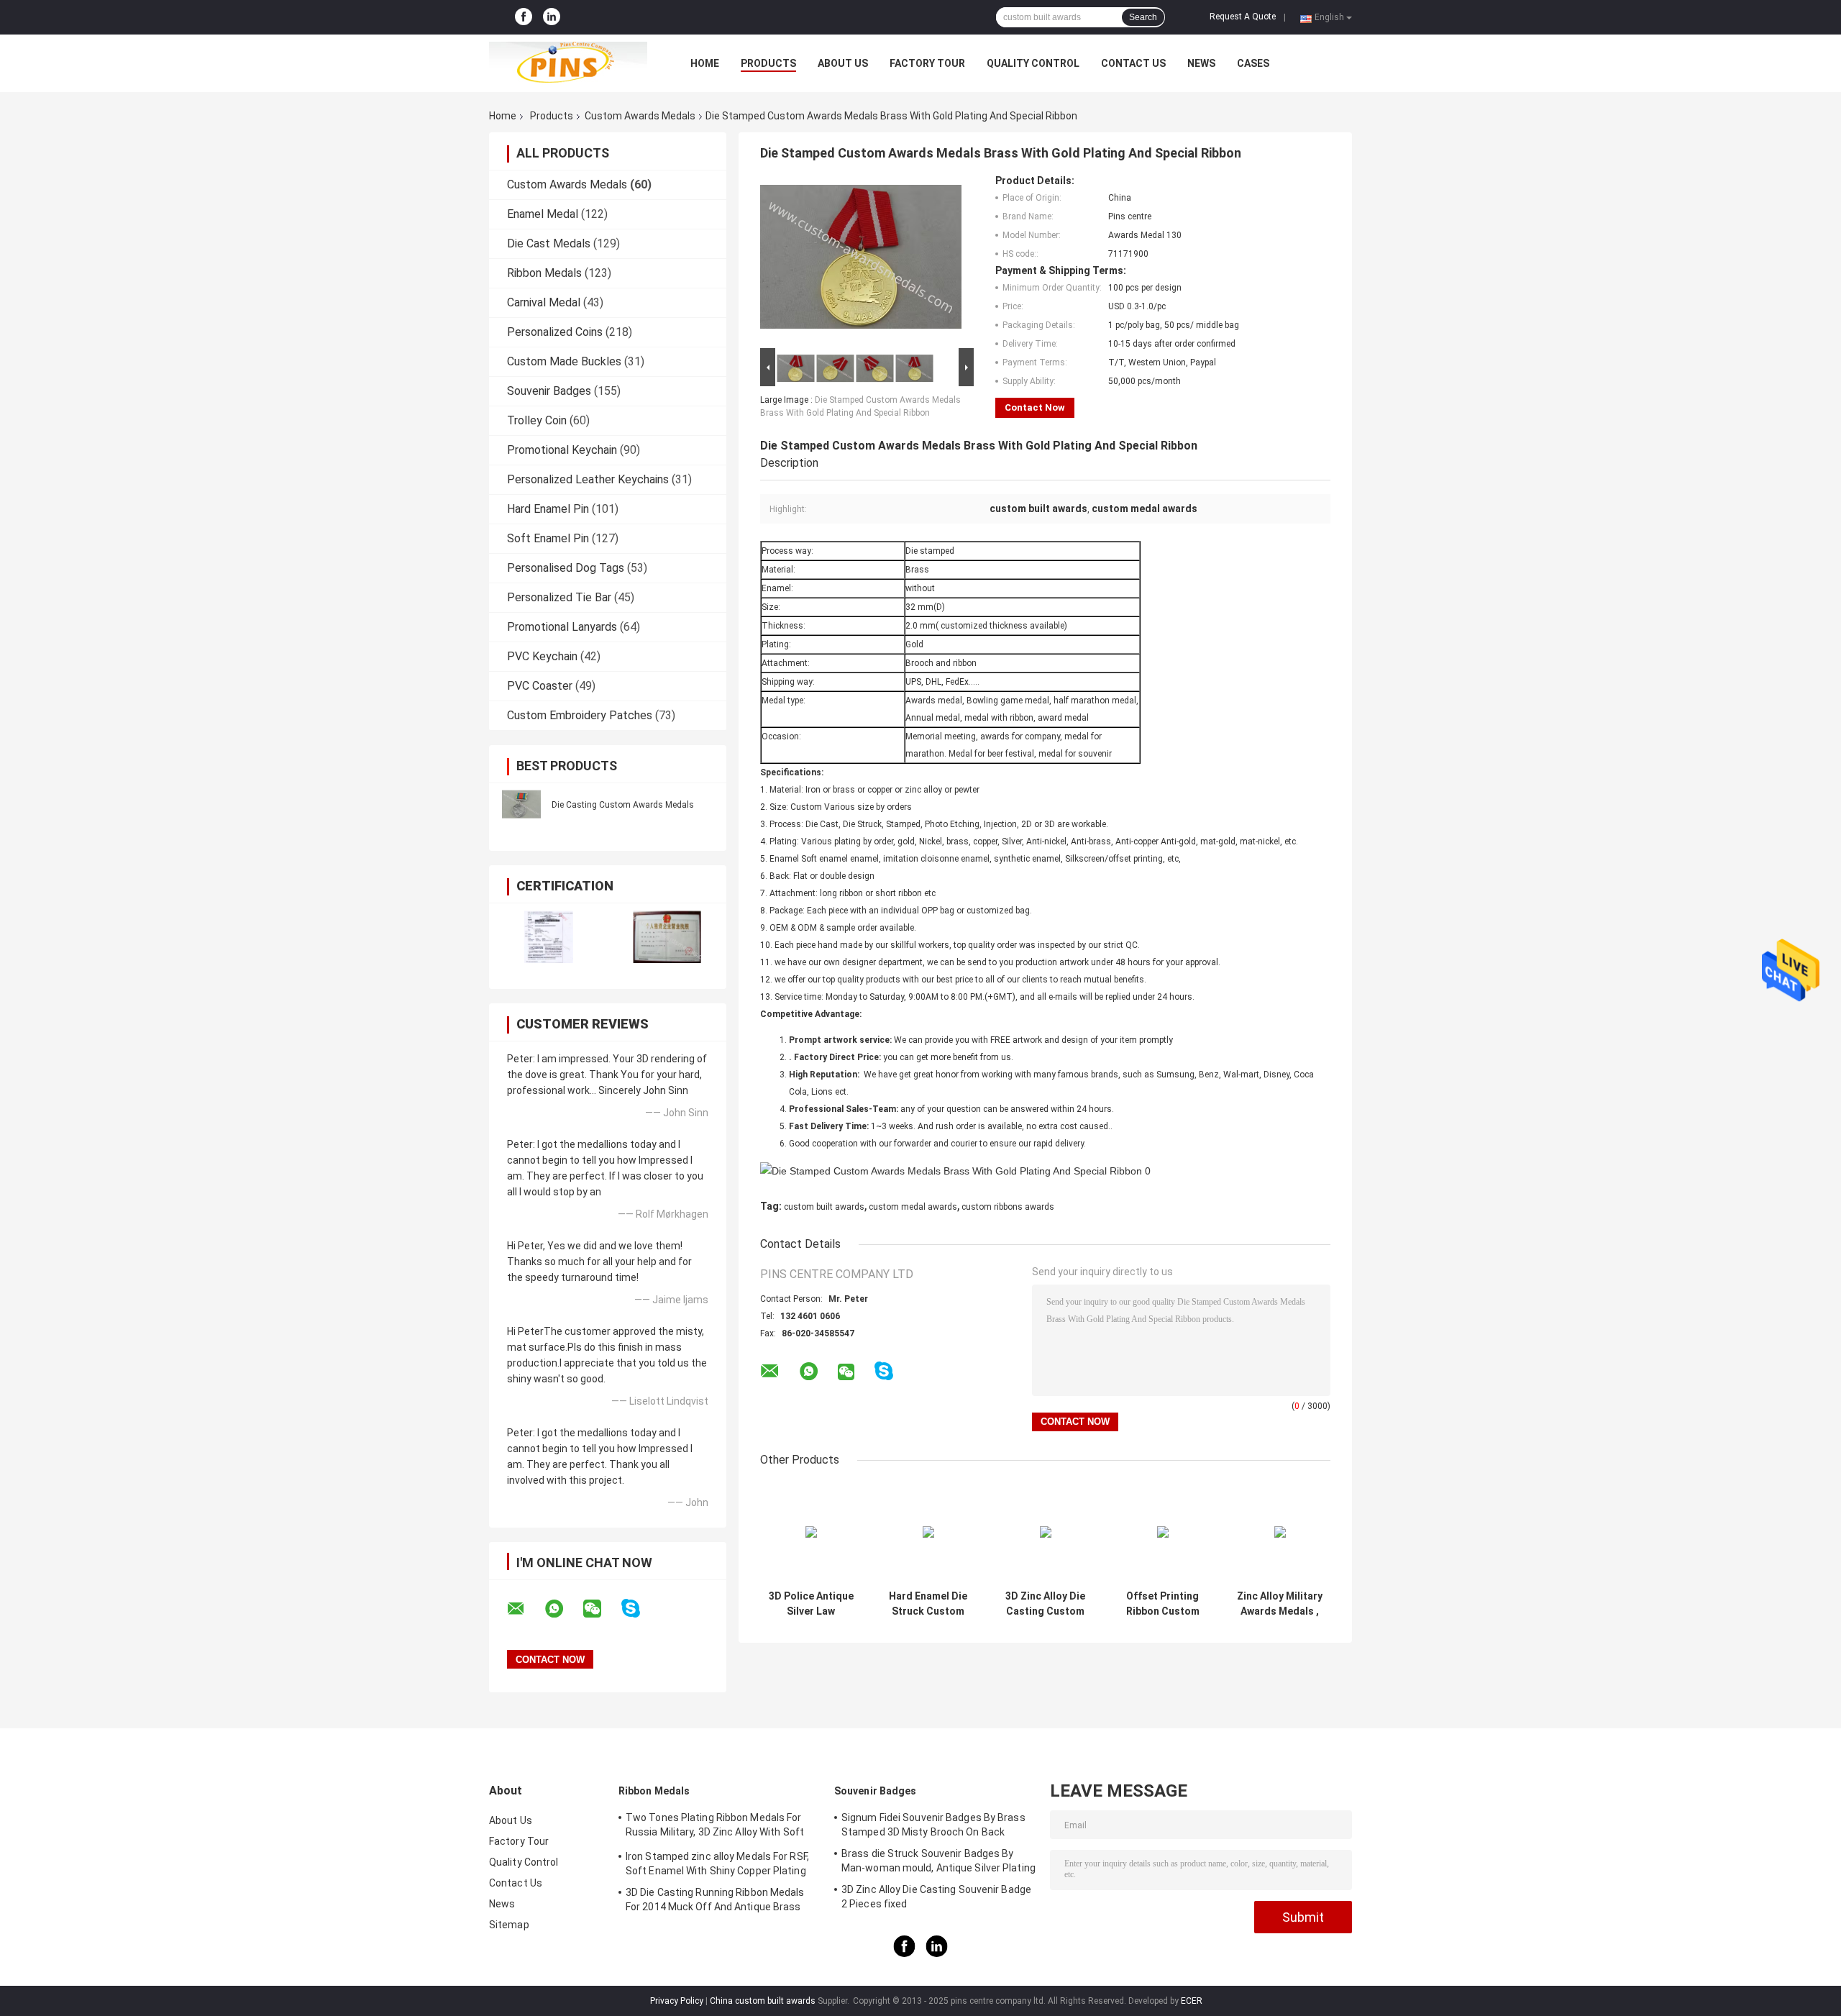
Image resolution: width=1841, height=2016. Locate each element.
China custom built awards (763, 2001)
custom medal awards (913, 1207)
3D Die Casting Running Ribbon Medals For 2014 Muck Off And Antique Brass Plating (715, 1902)
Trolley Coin (537, 420)
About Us (843, 63)
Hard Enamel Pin (548, 509)
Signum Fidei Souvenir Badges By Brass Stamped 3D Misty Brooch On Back (933, 1825)
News (1201, 63)
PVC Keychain (542, 656)
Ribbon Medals (544, 273)
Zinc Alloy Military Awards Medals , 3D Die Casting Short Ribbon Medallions (1280, 1604)
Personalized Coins (555, 332)
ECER (1192, 2001)
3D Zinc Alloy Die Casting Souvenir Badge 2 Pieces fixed (936, 1897)
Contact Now (1035, 407)
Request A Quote (1243, 17)
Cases (1253, 63)
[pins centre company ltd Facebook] (524, 17)
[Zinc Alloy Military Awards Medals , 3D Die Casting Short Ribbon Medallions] (1280, 1532)
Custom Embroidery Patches (580, 715)
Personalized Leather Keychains (588, 479)
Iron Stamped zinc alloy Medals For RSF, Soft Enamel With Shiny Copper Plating (717, 1864)
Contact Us (1133, 63)
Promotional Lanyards (562, 627)
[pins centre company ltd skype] (640, 1609)
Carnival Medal (544, 302)
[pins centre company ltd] (568, 63)
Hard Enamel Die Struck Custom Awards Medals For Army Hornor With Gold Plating (928, 1604)
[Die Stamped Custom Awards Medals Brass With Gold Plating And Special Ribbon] (861, 260)
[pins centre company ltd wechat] (601, 1609)
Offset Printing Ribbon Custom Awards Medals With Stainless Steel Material (1163, 1604)
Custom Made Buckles (564, 361)
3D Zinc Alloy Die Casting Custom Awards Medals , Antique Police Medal (1045, 1604)
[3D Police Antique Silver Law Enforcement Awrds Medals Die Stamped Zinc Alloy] (811, 1532)
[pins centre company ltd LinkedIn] (552, 17)
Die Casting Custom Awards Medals (623, 805)
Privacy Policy (677, 2001)
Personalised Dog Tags (566, 568)
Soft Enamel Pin (548, 538)
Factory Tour (927, 63)
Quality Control (1033, 63)
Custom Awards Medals (640, 116)
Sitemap (509, 1925)
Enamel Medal (543, 214)
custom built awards (824, 1207)
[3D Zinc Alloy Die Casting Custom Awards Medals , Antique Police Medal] (1045, 1532)
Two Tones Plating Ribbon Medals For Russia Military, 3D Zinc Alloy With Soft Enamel (715, 1827)
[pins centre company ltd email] (525, 1609)
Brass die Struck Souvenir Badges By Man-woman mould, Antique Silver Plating (938, 1861)
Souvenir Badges (549, 391)
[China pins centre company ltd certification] (548, 937)
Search (1143, 17)
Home (705, 63)
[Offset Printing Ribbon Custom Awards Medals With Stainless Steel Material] (1162, 1532)
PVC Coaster (540, 686)
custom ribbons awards (1008, 1207)
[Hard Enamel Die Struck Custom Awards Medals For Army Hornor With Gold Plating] (928, 1532)
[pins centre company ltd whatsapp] (563, 1609)
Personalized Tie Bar (559, 597)
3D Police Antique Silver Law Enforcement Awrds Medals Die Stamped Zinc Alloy (811, 1604)
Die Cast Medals (549, 243)
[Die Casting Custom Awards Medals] (521, 804)
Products (768, 63)
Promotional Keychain (562, 450)
